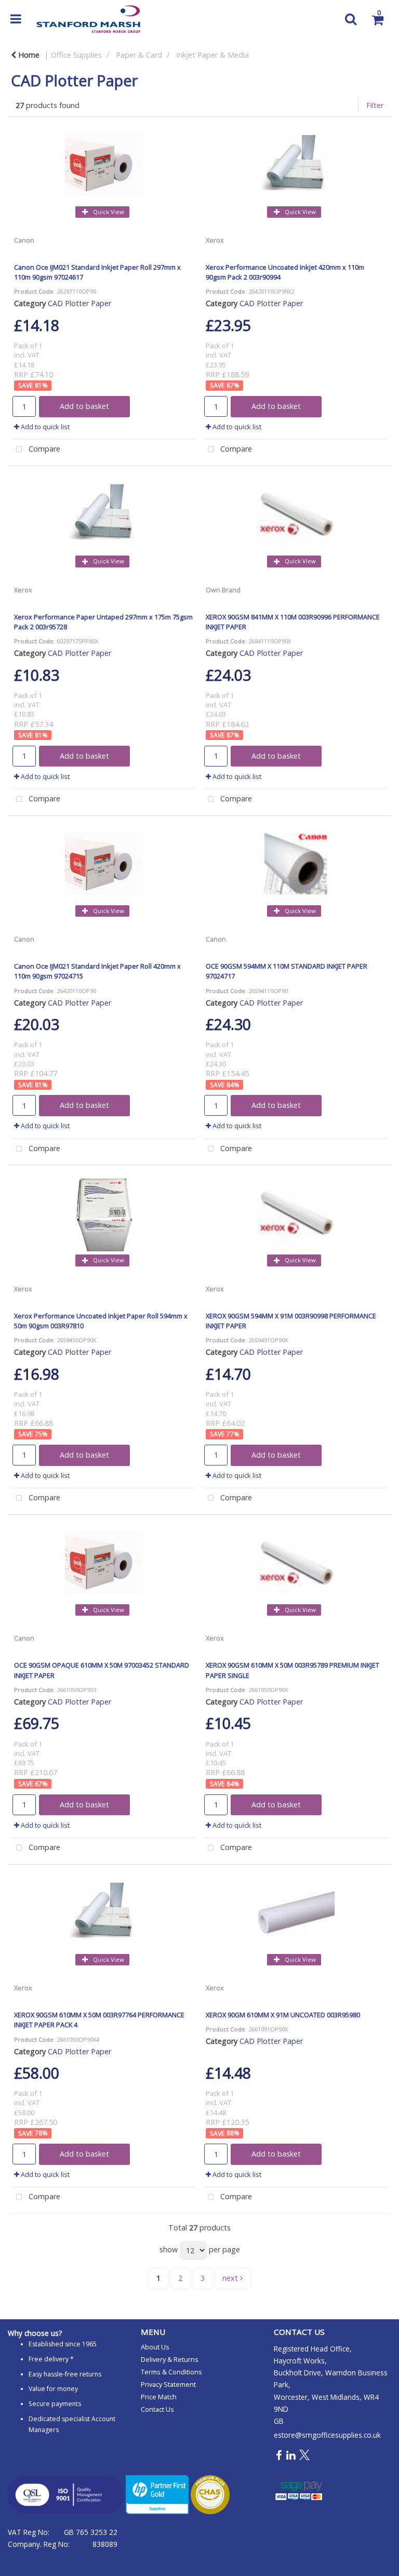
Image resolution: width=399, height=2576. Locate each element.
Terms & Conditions (171, 2372)
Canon (24, 240)
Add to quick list (44, 427)
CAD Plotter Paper (79, 303)
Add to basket (84, 406)
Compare (43, 449)
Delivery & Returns (170, 2359)
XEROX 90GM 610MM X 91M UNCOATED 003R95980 (283, 2015)
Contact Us (157, 2409)
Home (28, 55)
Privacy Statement (168, 2384)
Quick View (108, 212)
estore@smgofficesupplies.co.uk (327, 2435)
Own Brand (223, 590)
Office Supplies (76, 55)
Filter (375, 105)
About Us (155, 2347)
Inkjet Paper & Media (212, 55)
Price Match (159, 2397)
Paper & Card (139, 55)
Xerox (215, 240)
